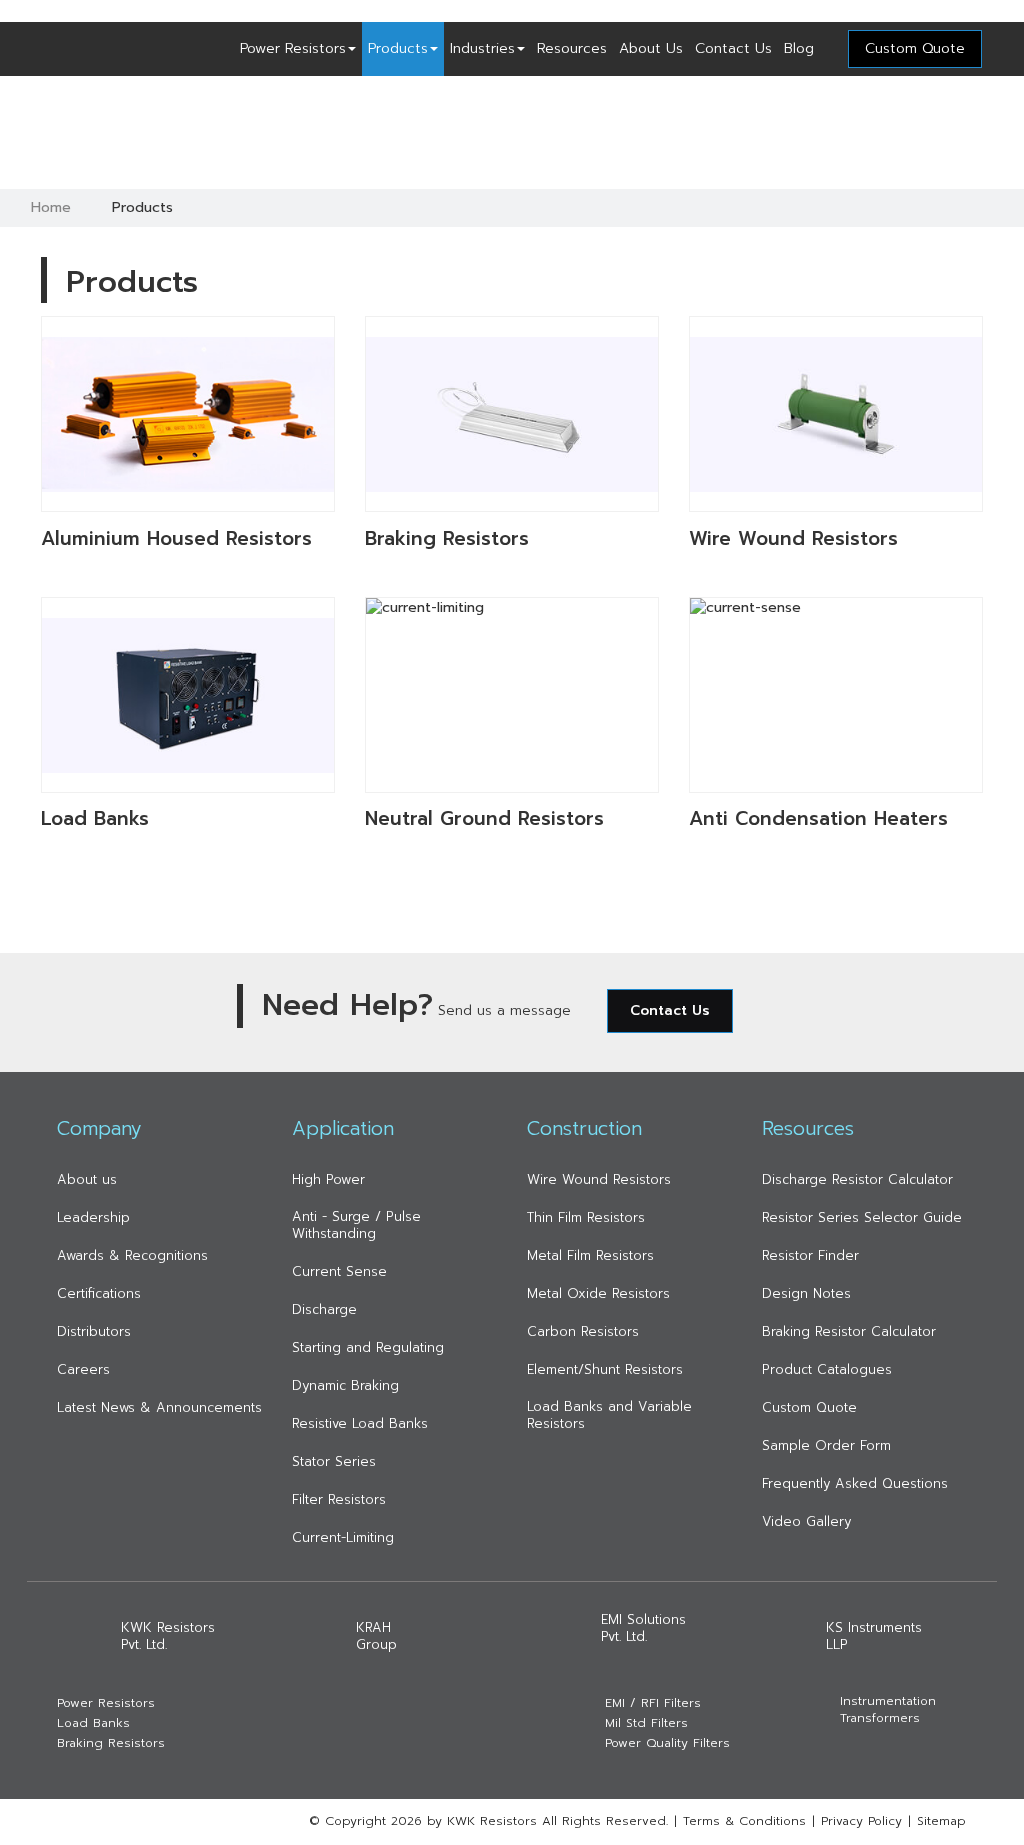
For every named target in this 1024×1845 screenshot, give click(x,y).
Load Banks (93, 1723)
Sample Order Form (826, 1445)
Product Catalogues (827, 1369)
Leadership (93, 1217)
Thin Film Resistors (586, 1217)
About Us (651, 48)
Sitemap (941, 1821)
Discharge (324, 1309)
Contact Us (733, 48)
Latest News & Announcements (159, 1407)
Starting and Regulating (368, 1347)
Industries (482, 48)
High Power (328, 1179)
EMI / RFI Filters (653, 1703)
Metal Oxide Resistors (598, 1293)
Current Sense (339, 1271)
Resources (572, 48)
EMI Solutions (643, 1628)
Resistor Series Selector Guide (862, 1217)
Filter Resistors (339, 1499)
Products (398, 48)
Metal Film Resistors (590, 1255)
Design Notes (806, 1293)
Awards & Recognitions (132, 1255)
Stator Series (334, 1461)
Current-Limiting (343, 1537)
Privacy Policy (861, 1821)
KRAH (376, 1636)
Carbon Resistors (583, 1331)
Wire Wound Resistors (599, 1179)
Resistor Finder (810, 1255)
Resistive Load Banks (360, 1423)
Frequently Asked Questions (855, 1483)
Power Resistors (293, 48)
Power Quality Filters (667, 1743)
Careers (83, 1369)
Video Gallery (806, 1521)
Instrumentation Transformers (888, 1710)
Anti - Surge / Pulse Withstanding (356, 1225)
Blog (799, 48)
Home (51, 207)
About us (87, 1179)
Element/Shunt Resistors (605, 1369)
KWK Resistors (168, 1636)
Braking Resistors (111, 1743)
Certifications (99, 1293)
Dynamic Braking (345, 1385)
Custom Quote (809, 1407)
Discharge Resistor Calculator (857, 1179)
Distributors (94, 1331)
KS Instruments (874, 1636)
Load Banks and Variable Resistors (609, 1415)
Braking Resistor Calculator (849, 1331)
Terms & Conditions (744, 1821)
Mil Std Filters (646, 1723)
